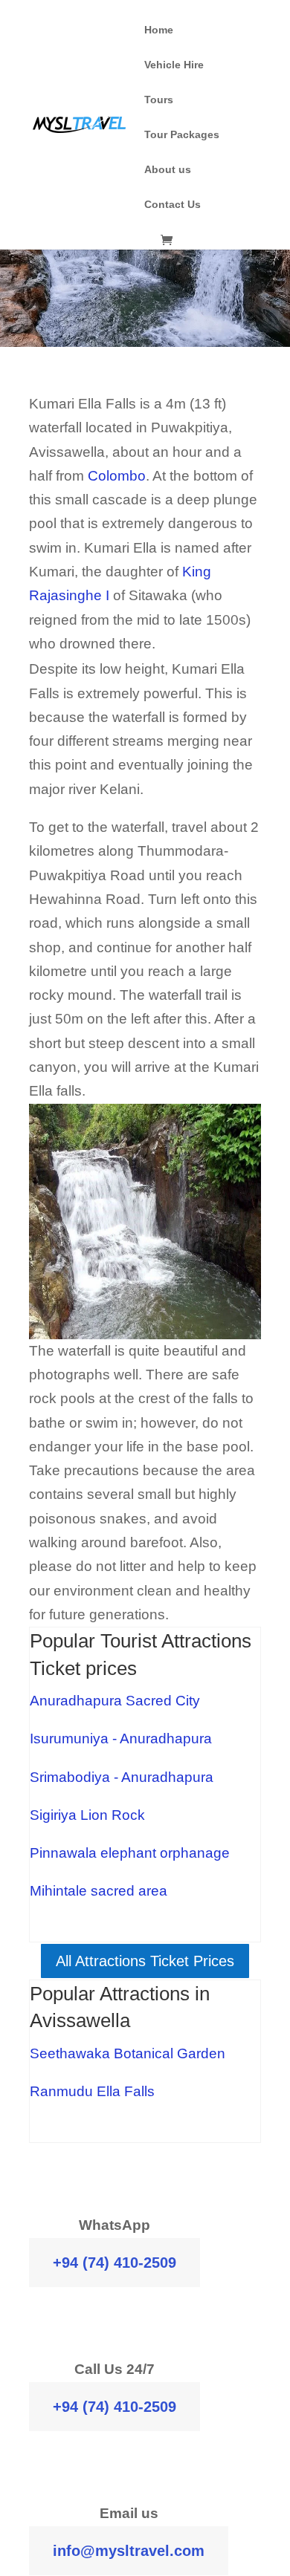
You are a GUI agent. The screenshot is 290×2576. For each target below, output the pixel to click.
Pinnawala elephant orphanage (130, 1853)
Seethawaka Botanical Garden (128, 2053)
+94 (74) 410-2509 (115, 2263)
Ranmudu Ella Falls (92, 2091)
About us (168, 170)
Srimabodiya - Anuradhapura (122, 1777)
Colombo (117, 476)
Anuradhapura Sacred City (115, 1701)
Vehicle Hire (174, 65)
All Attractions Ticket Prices (145, 1961)
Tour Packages (182, 135)
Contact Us (173, 205)
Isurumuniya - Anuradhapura (121, 1739)
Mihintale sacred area (99, 1891)
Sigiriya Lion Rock (89, 1815)
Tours (159, 100)
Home (159, 30)
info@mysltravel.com (129, 2551)
